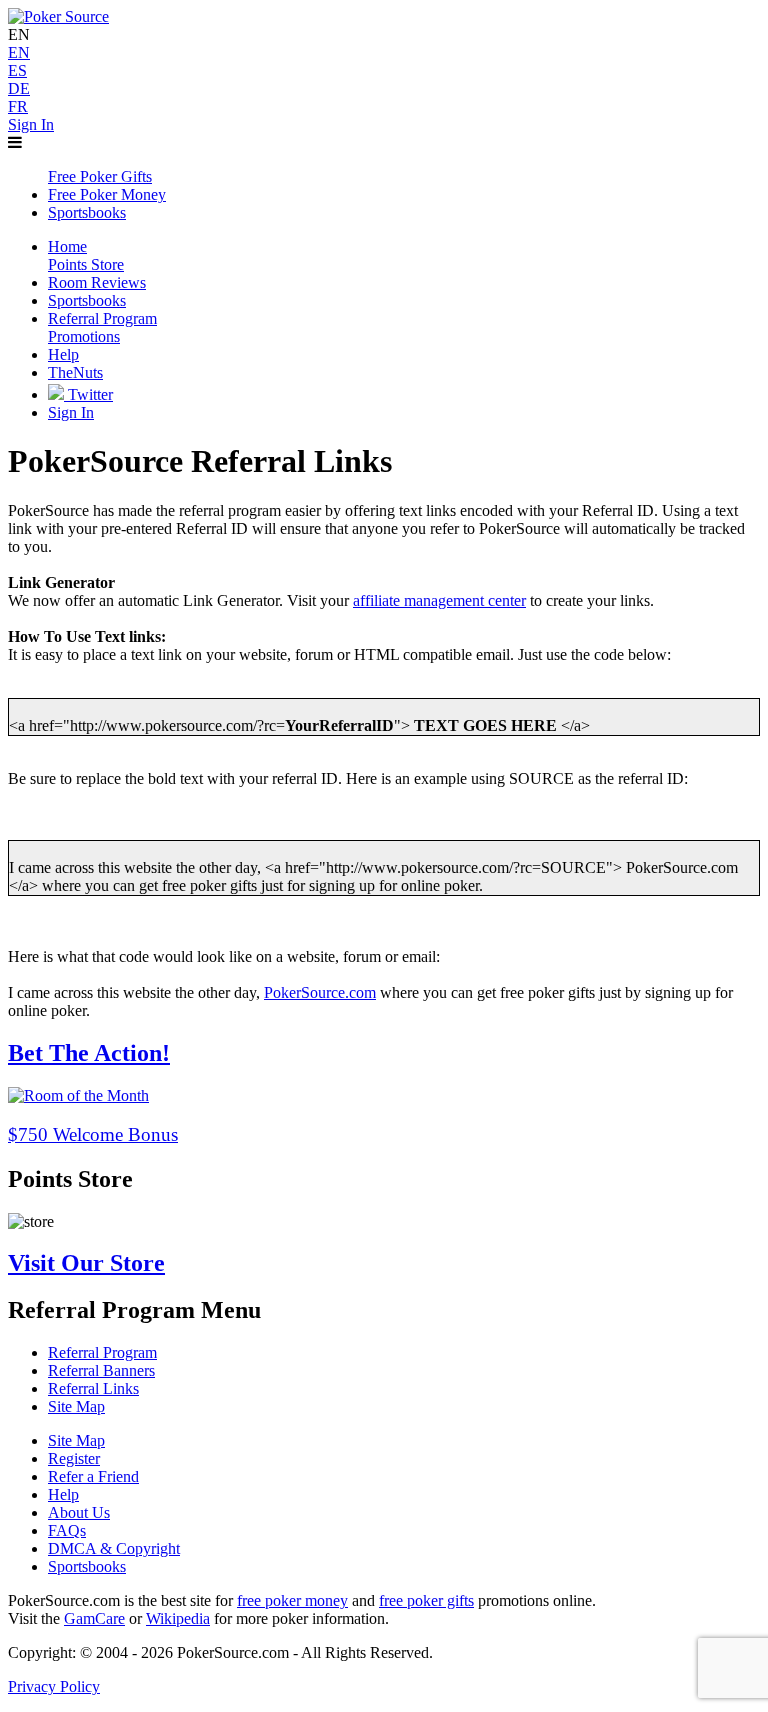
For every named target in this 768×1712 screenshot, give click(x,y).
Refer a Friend (93, 1476)
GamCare (94, 1618)
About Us (79, 1512)
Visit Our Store (86, 1263)
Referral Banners (101, 1370)
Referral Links (93, 1388)
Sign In (31, 124)
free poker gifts (426, 1600)
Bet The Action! (89, 1053)
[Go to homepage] (58, 16)
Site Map (76, 1406)
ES (17, 70)
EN (19, 52)
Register (74, 1458)
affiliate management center (439, 600)
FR (18, 106)
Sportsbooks (87, 1566)
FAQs (67, 1530)
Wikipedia (178, 1618)
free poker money (292, 1600)
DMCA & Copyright (114, 1548)
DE (19, 88)
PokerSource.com (320, 992)
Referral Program (102, 1352)
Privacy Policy (54, 1686)
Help (63, 1494)
